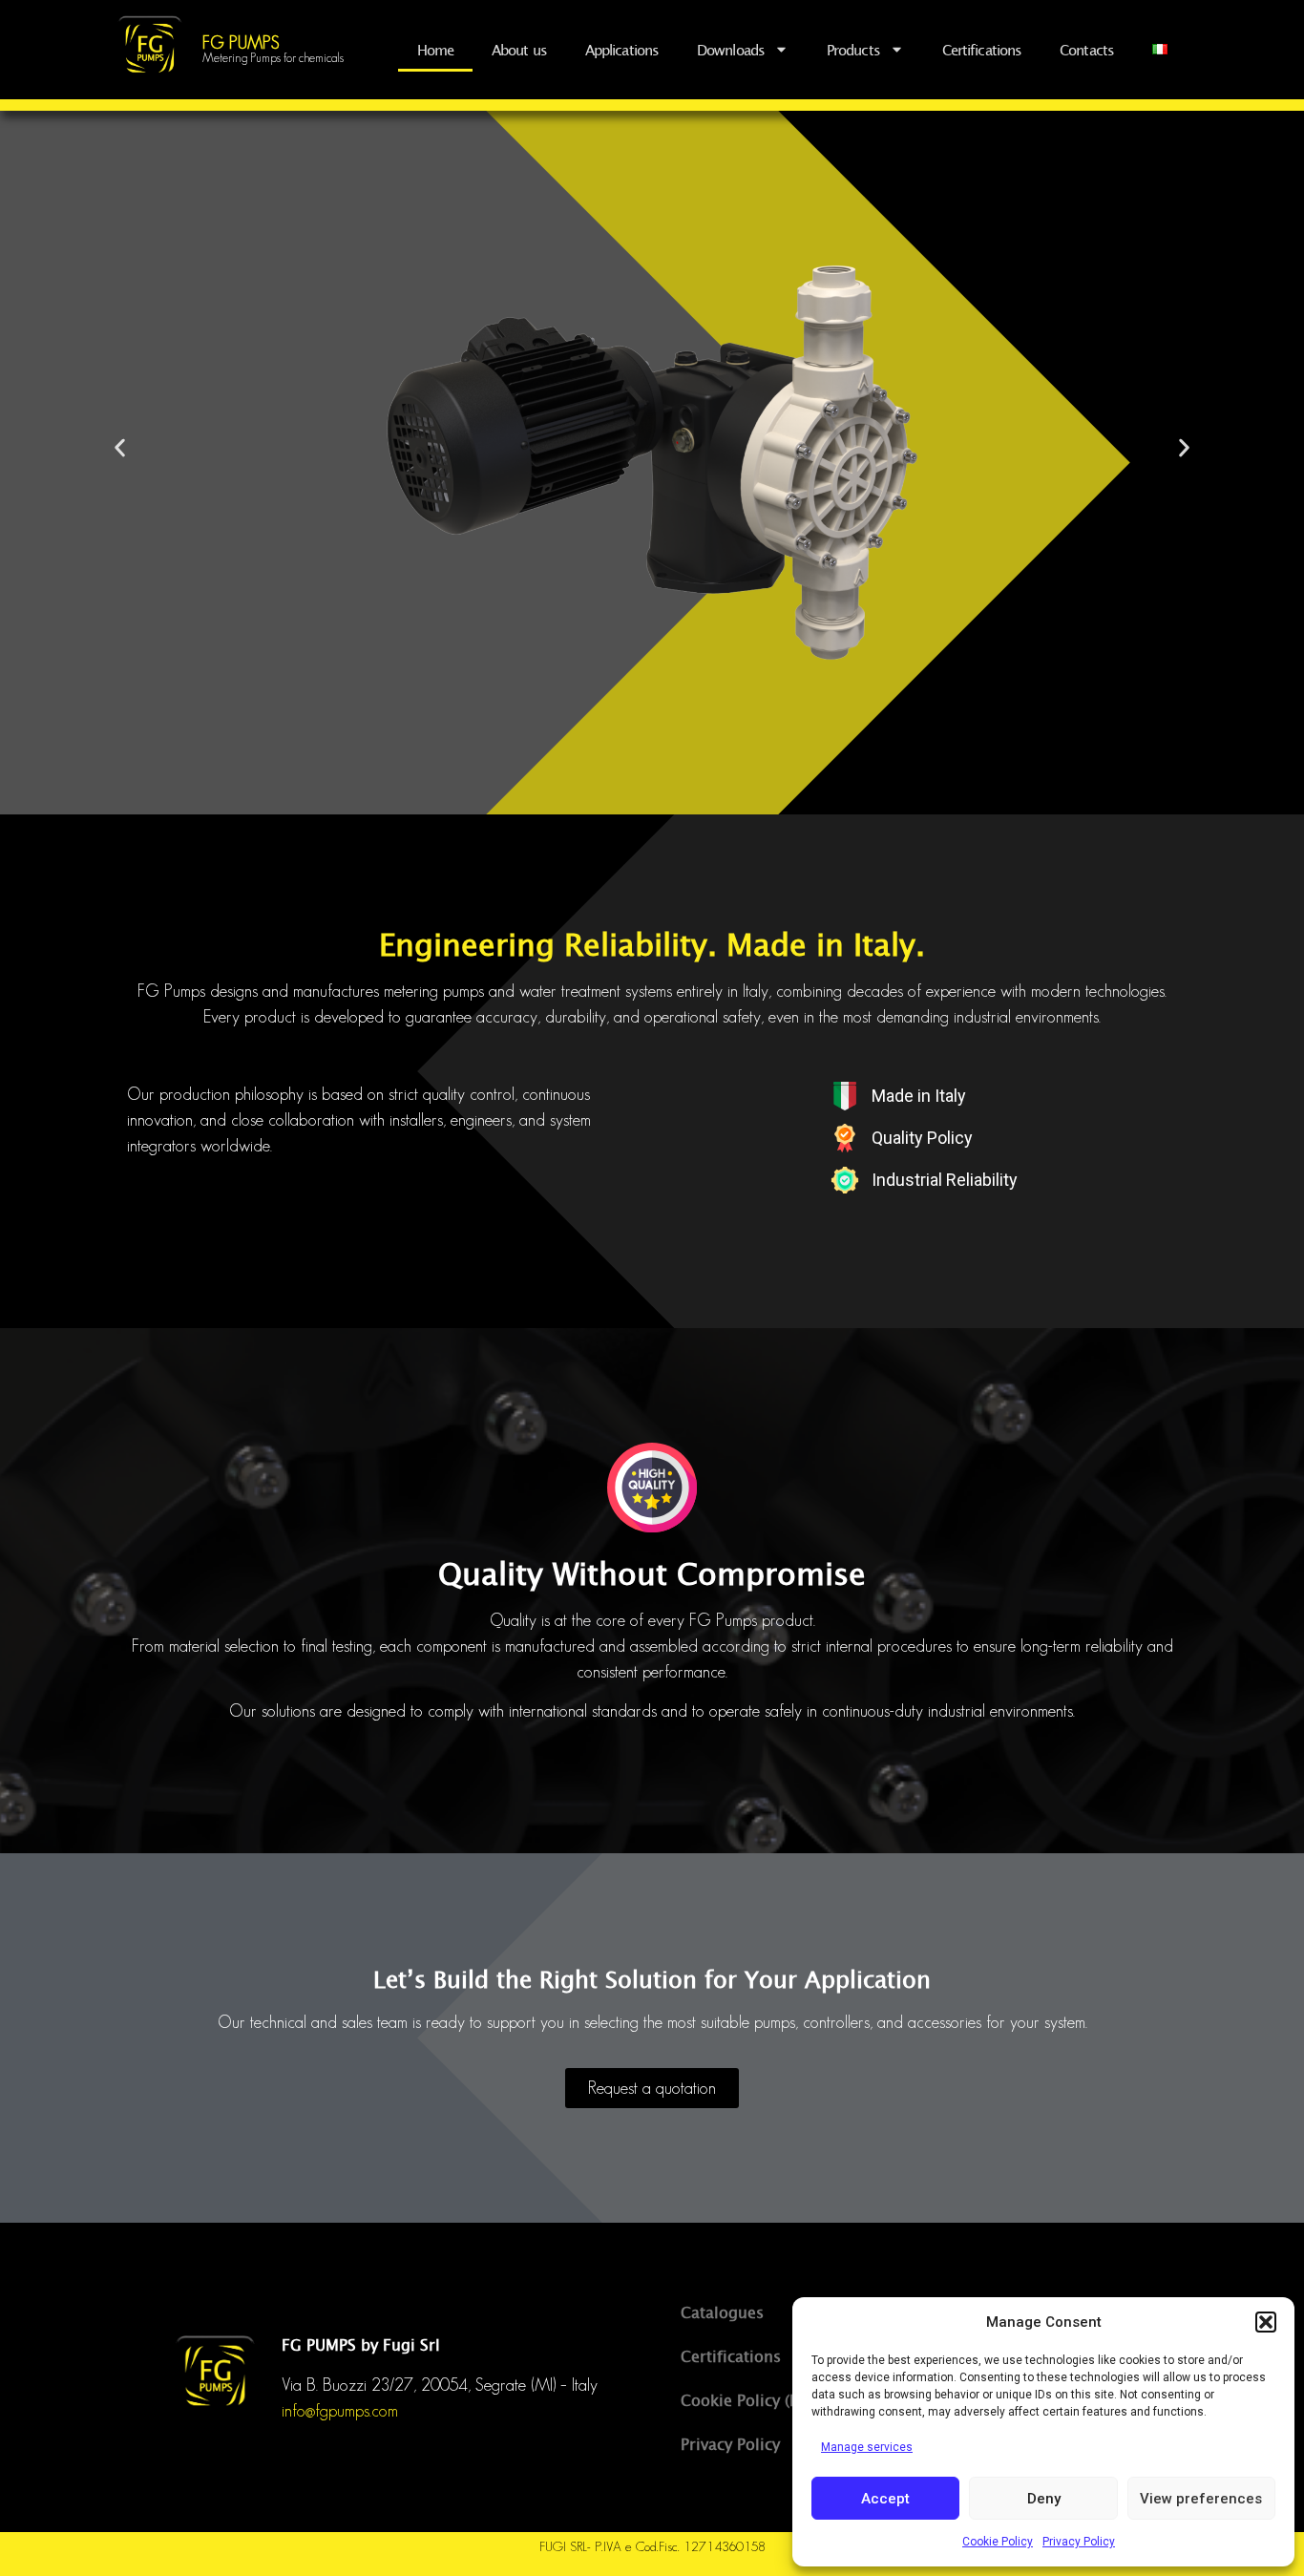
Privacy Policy (1079, 2542)
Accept (885, 2499)
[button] (1266, 2322)
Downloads (731, 50)
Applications (622, 50)
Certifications (982, 50)
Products (853, 50)
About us (519, 50)
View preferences (1201, 2499)
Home (435, 50)
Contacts (1087, 50)
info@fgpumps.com (340, 2411)
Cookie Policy (998, 2542)
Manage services (867, 2447)
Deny (1044, 2499)
